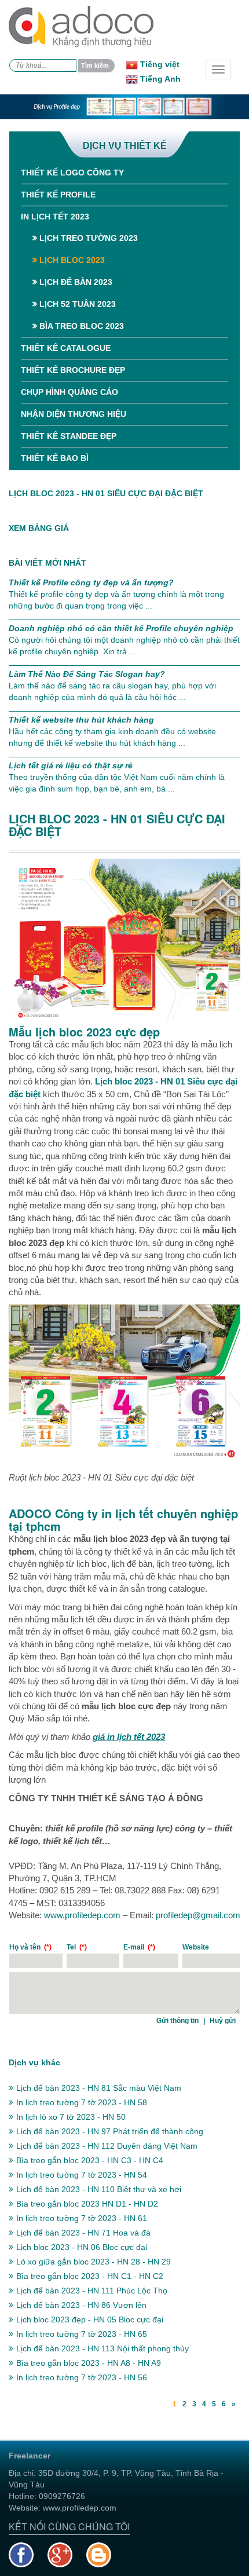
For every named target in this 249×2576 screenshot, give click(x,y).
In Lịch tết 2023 (55, 217)
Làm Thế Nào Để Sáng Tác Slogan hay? (87, 674)
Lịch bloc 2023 (71, 260)
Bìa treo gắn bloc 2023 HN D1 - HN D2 (87, 2204)
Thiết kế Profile (58, 195)
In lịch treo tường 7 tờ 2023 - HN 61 (82, 2218)
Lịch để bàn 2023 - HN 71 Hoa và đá (83, 2233)
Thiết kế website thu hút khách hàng (81, 720)
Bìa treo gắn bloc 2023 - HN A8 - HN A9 (89, 2363)
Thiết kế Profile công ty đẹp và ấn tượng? (91, 582)
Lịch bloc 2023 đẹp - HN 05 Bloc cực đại (90, 2320)
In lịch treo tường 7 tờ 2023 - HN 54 (82, 2175)
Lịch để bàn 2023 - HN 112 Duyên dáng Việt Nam (107, 2146)
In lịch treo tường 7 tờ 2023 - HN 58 (82, 2102)
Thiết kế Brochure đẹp (73, 370)
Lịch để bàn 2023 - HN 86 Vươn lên (81, 2305)
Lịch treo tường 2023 (87, 238)
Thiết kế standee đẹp (69, 436)
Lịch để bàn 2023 (75, 282)
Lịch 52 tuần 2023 (76, 304)
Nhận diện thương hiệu (74, 414)
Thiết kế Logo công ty (72, 173)
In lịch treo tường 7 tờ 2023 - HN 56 (82, 2377)
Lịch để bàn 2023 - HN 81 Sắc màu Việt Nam (99, 2088)
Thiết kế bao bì (55, 458)
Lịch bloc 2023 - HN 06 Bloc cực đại (82, 2247)
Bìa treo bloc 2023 (80, 326)
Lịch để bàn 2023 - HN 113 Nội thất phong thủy (102, 2348)
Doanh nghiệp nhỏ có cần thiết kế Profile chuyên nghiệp (121, 628)
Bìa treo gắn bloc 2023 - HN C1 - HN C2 (90, 2276)
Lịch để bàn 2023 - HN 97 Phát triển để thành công (110, 2131)
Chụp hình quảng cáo (69, 392)
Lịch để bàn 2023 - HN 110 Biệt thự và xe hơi (99, 2189)
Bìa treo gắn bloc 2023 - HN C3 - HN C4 (90, 2160)
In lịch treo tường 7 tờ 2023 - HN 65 (82, 2334)
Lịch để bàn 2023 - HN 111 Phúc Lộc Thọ (92, 2291)
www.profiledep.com (82, 1915)
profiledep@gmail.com (198, 1915)
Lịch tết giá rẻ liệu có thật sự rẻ (71, 765)
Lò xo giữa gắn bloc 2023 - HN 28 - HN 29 (94, 2262)
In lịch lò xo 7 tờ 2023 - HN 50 (71, 2117)
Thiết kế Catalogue (66, 348)
